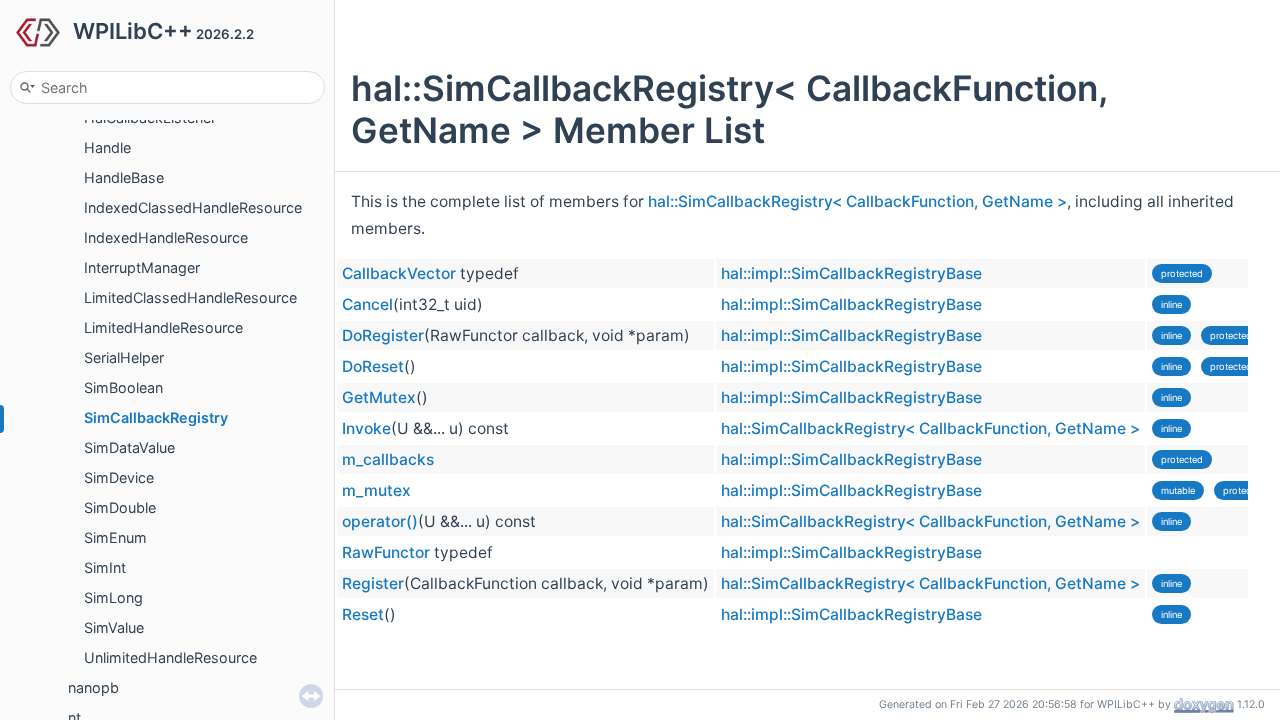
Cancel (367, 304)
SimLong (113, 597)
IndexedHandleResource (166, 237)
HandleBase (124, 177)
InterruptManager (142, 267)
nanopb (93, 687)
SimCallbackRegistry (156, 417)
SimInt (105, 567)
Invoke (366, 428)
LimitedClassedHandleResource (190, 297)
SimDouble (120, 507)
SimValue (114, 627)
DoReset (373, 366)
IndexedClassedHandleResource (193, 207)
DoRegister (383, 335)
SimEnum (115, 537)
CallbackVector (399, 273)
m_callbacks (388, 459)
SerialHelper (124, 357)
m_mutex (376, 490)
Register (373, 583)
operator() (380, 521)
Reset (363, 614)
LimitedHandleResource (163, 327)
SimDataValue (129, 447)
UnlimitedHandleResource (170, 657)
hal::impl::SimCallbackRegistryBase (851, 273)
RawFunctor (386, 552)
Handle (107, 147)
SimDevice (119, 477)
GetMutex (379, 397)
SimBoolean (123, 387)
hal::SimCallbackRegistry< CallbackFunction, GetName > (857, 201)
